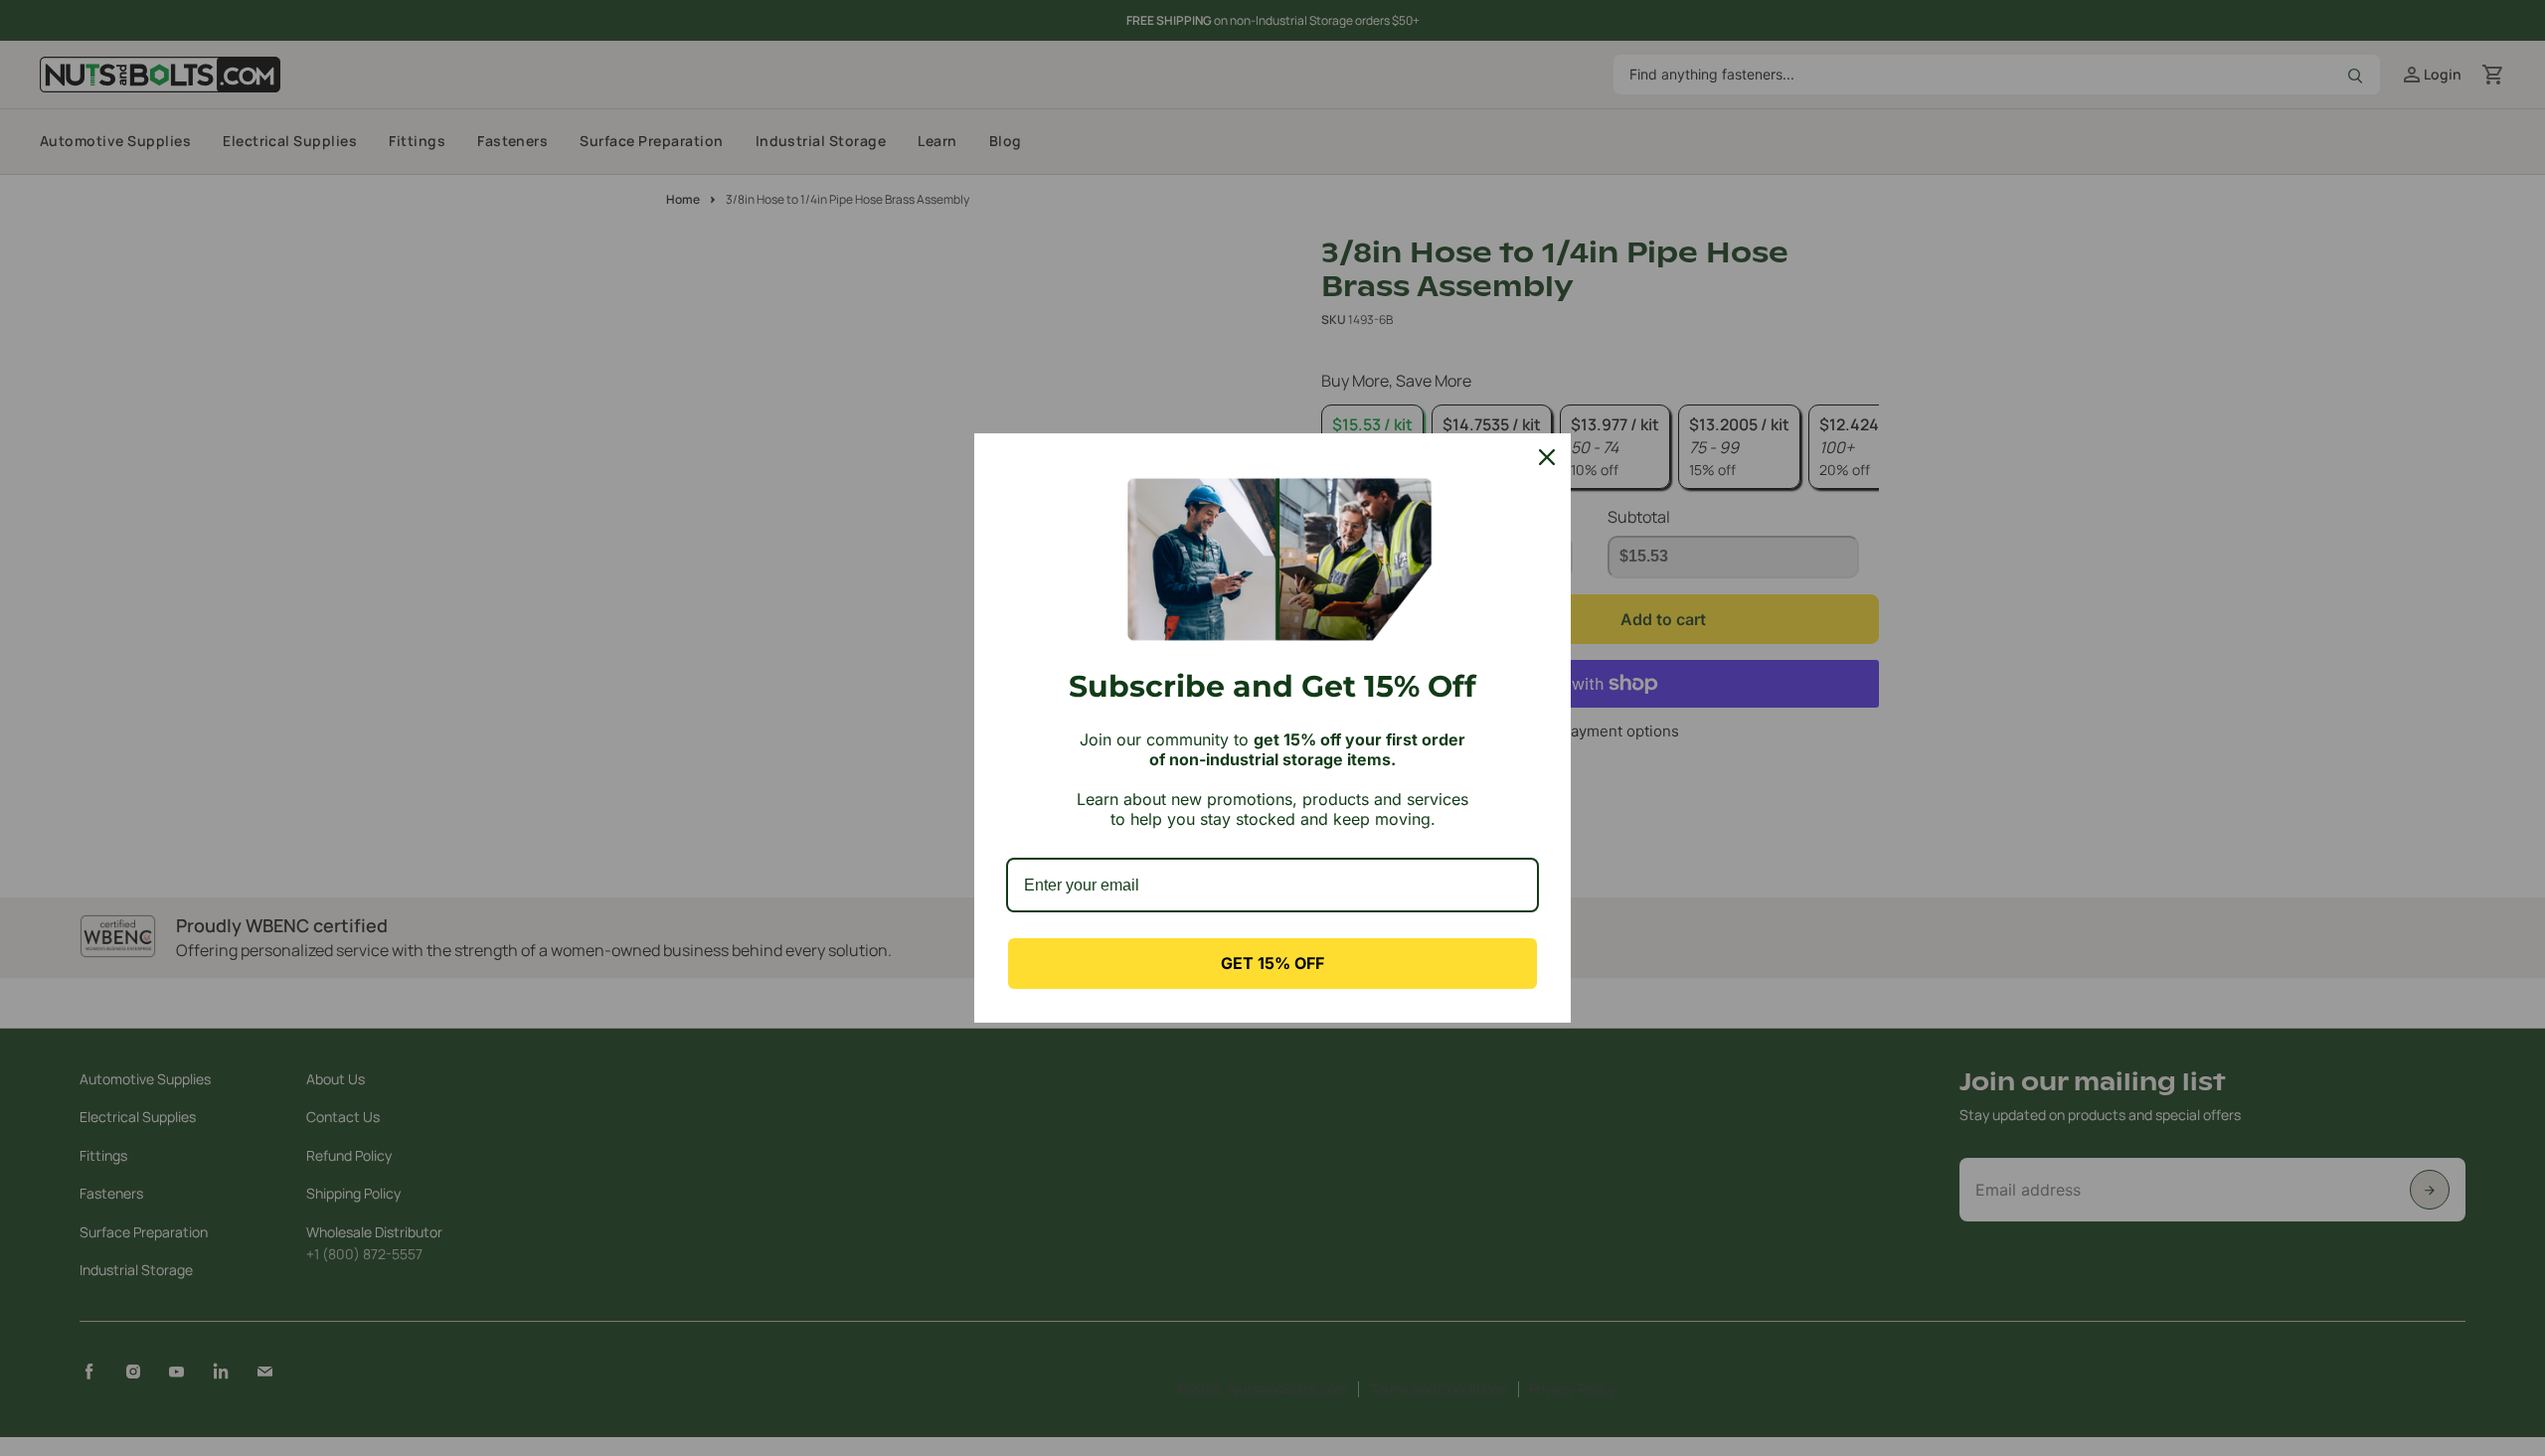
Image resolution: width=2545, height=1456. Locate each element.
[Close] (1547, 457)
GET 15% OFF (1272, 963)
